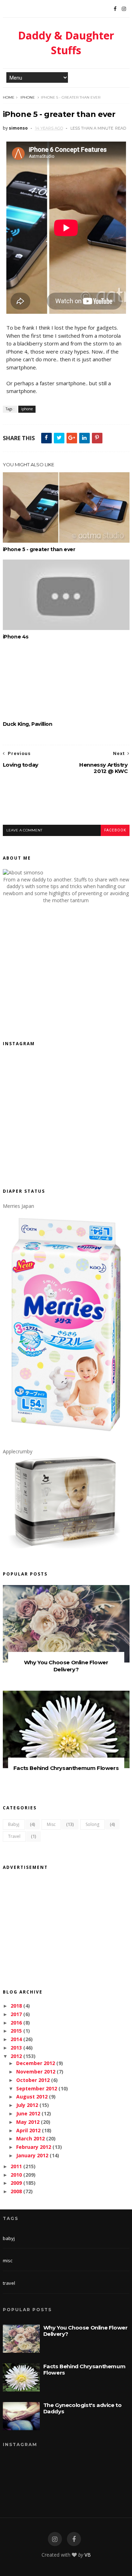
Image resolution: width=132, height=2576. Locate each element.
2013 (16, 2048)
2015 (16, 2031)
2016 (16, 2023)
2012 (16, 2056)
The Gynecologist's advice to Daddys (83, 2408)
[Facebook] (115, 9)
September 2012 (37, 2088)
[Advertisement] (67, 805)
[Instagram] (124, 9)
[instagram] (55, 2539)
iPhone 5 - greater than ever (39, 549)
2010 (16, 2175)
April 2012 (28, 2130)
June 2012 (28, 2113)
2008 (16, 2191)
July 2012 (27, 2105)
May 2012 (28, 2122)
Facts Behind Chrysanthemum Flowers (66, 1768)
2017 (16, 2014)
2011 (16, 2166)
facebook (115, 830)
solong (92, 1824)
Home (9, 97)
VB (88, 2555)
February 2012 (34, 2147)
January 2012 (32, 2155)
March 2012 (30, 2138)
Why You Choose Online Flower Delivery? (66, 1666)
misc (51, 1824)
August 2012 (32, 2097)
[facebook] (74, 2539)
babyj (14, 1824)
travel (14, 1836)
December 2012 (36, 2063)
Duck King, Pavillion (28, 724)
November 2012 (36, 2072)
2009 (16, 2183)
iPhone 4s (16, 637)
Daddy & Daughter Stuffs (66, 43)
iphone (28, 97)
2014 (16, 2039)
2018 (16, 2006)
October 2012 (33, 2080)
